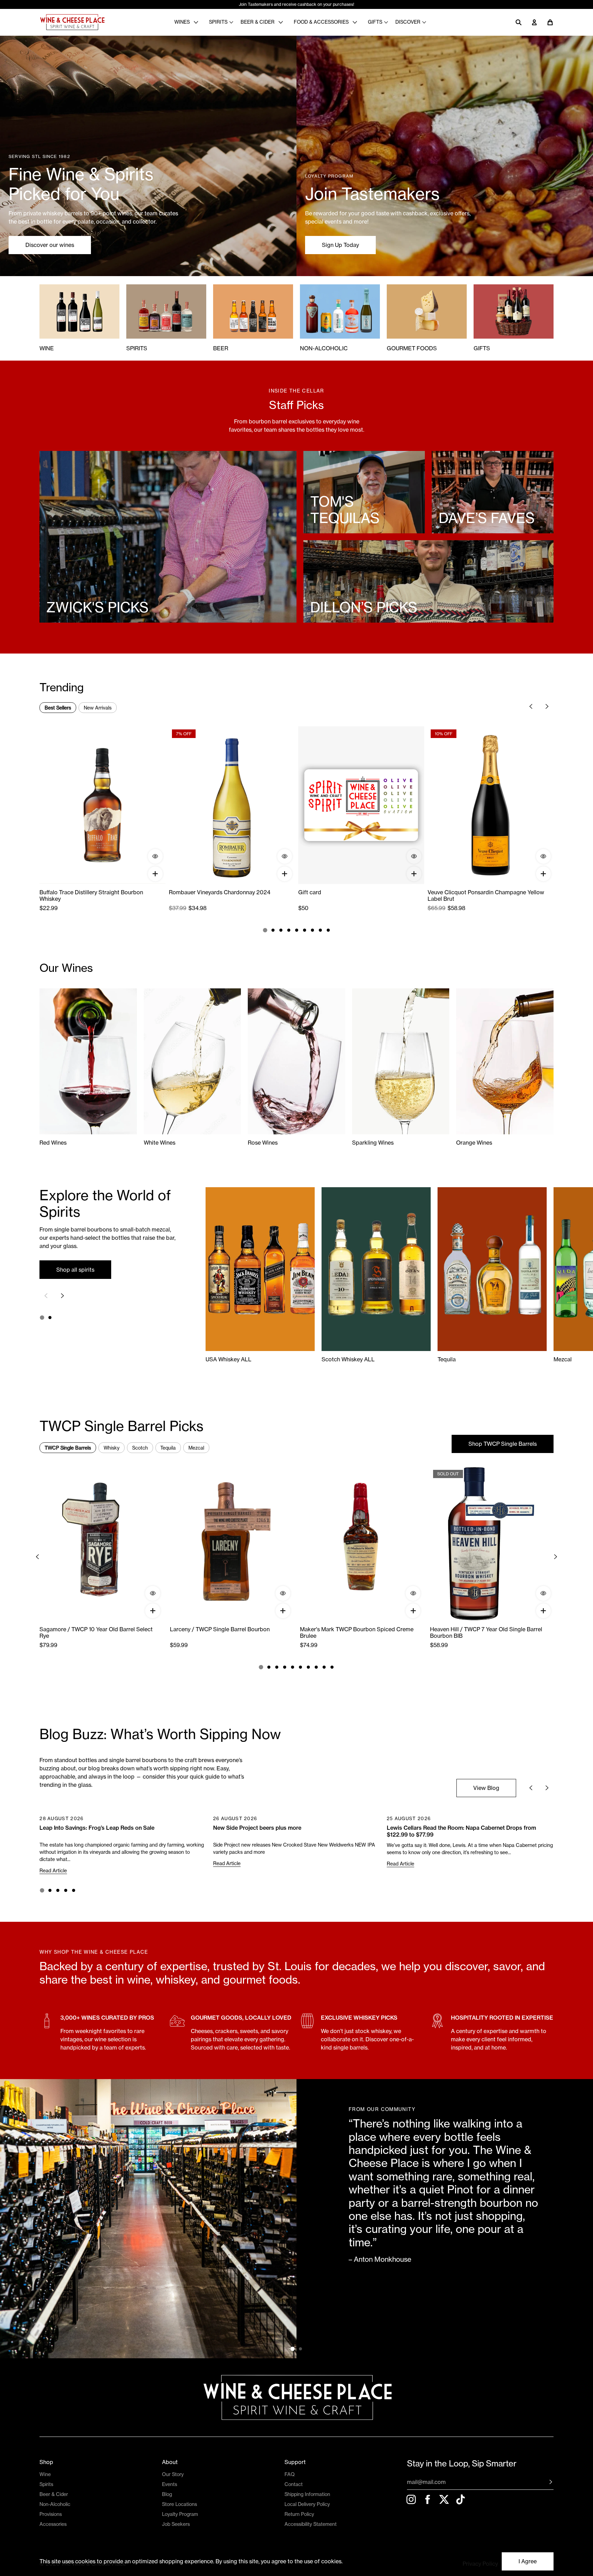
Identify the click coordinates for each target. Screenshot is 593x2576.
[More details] (155, 856)
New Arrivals (98, 708)
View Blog (486, 1788)
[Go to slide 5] (297, 930)
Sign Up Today (340, 245)
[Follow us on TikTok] (461, 2499)
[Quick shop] (155, 874)
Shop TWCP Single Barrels (503, 1444)
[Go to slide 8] (320, 930)
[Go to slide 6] (305, 930)
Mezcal (196, 1448)
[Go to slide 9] (328, 930)
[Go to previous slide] (531, 706)
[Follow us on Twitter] (444, 2499)
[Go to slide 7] (312, 930)
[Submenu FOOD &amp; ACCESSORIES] (357, 22)
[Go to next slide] (547, 706)
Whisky (112, 1448)
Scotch (140, 1448)
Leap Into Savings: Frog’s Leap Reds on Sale (97, 1828)
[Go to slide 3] (281, 930)
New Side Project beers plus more (257, 1828)
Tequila (168, 1448)
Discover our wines (50, 245)
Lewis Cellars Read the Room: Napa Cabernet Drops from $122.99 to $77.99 (461, 1831)
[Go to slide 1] (265, 930)
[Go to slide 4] (289, 930)
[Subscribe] (546, 2482)
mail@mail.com (426, 2482)
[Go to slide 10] (332, 1667)
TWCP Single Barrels (68, 1448)
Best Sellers (58, 708)
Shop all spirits (75, 1270)
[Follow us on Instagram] (411, 2499)
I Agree (528, 2561)
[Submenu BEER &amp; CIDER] (282, 22)
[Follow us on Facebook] (428, 2499)
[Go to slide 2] (273, 930)
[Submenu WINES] (198, 22)
